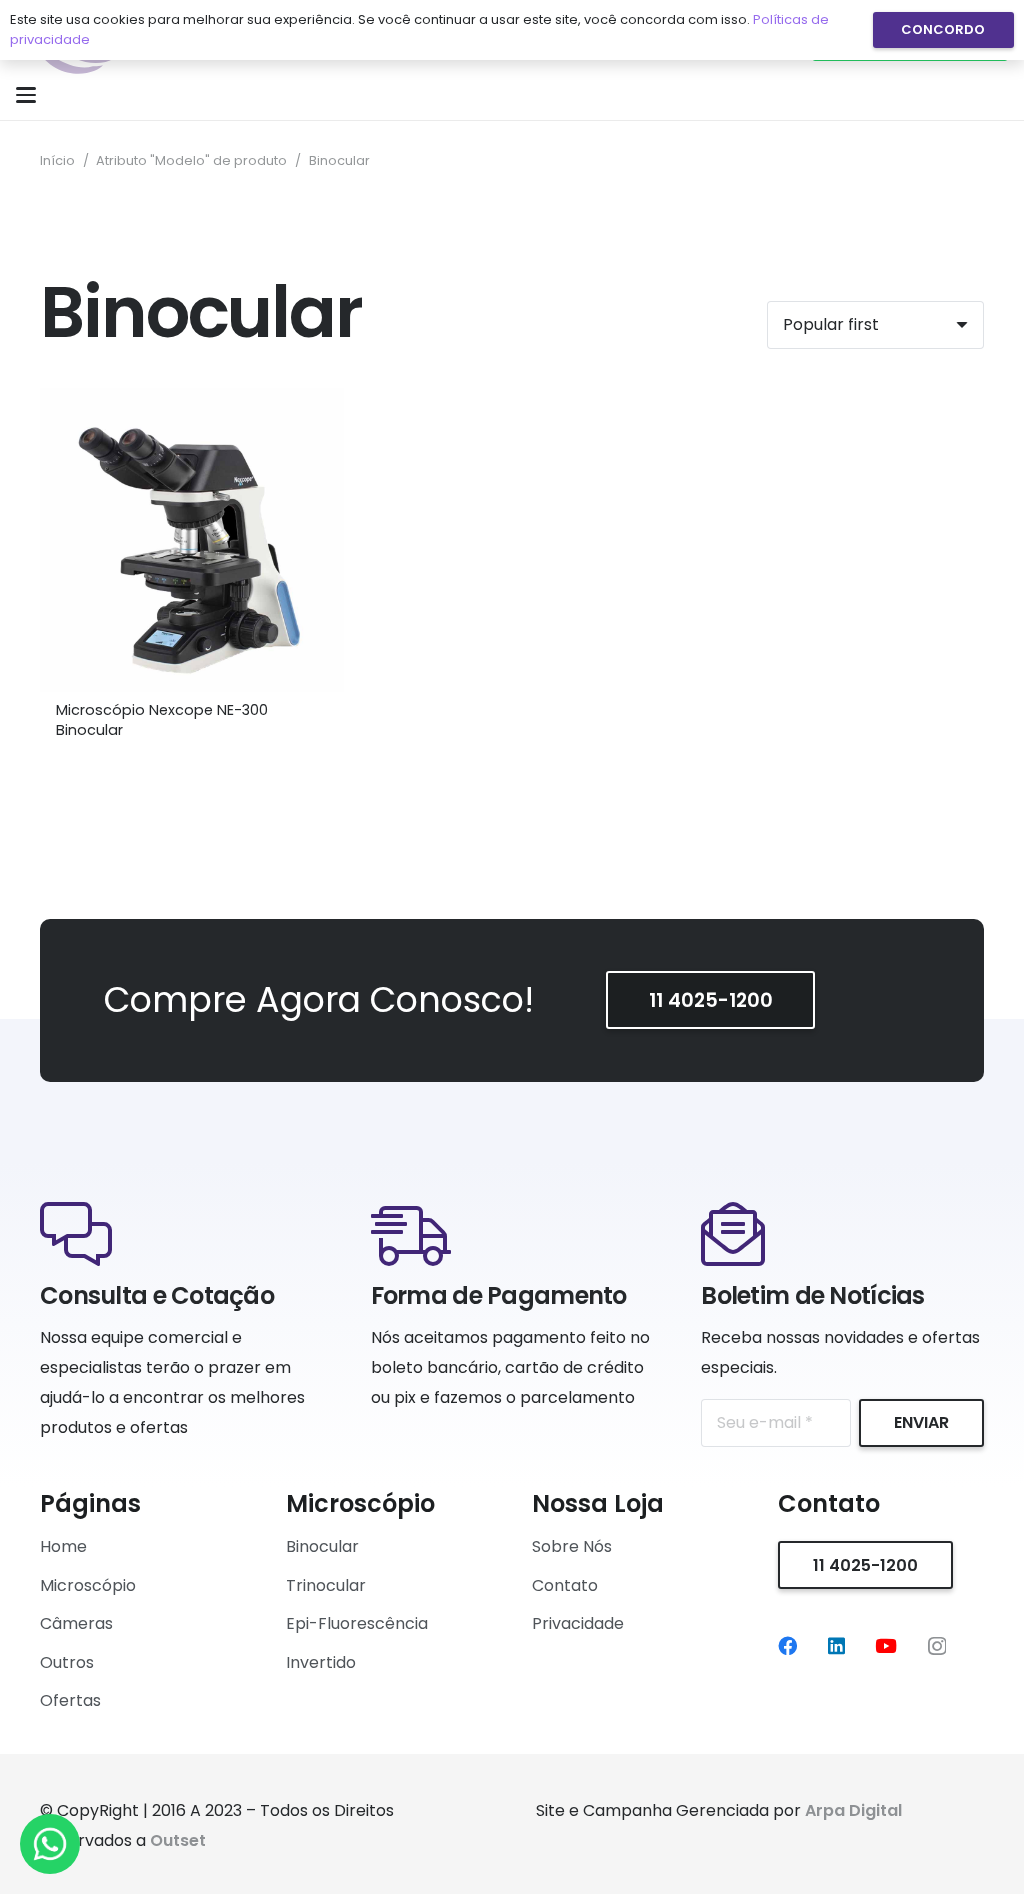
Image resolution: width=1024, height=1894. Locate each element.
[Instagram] (937, 1646)
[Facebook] (787, 1645)
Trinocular (326, 1585)
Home (63, 1546)
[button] (26, 95)
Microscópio (88, 1585)
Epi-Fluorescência (357, 1623)
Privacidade (578, 1623)
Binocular (322, 1546)
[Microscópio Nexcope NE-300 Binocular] (192, 540)
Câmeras (76, 1623)
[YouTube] (886, 1645)
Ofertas (70, 1700)
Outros (67, 1662)
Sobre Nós (572, 1546)
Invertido (321, 1662)
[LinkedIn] (836, 1645)
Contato (565, 1585)
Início (57, 160)
